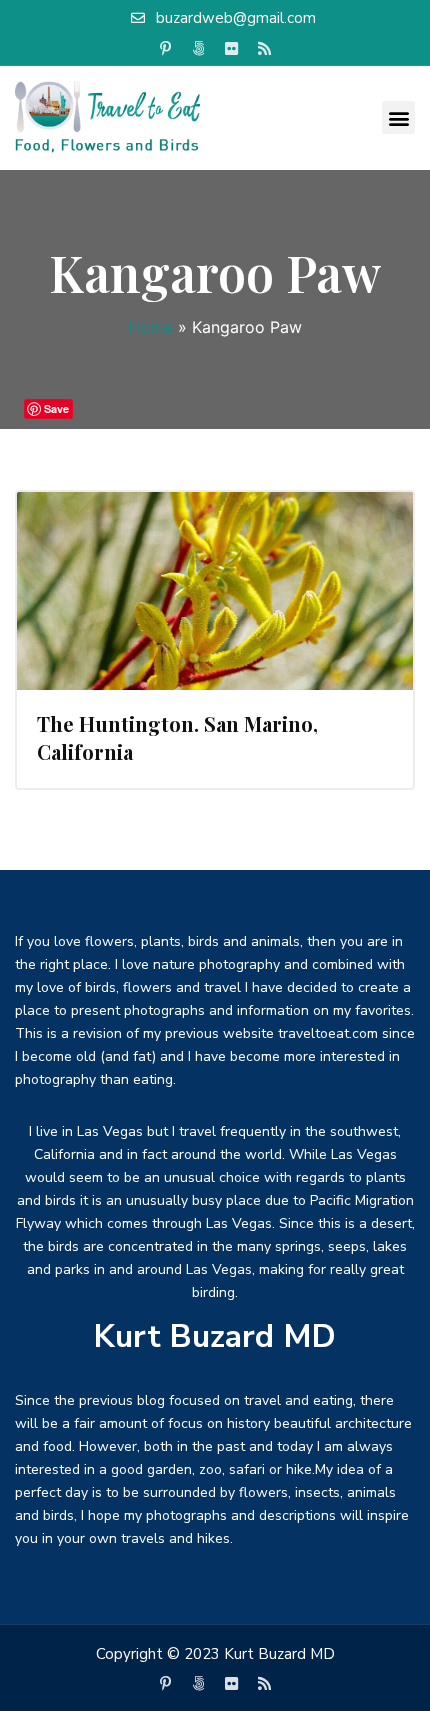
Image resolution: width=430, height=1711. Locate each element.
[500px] (199, 49)
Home (150, 327)
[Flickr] (232, 49)
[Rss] (265, 49)
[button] (398, 117)
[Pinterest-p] (166, 49)
